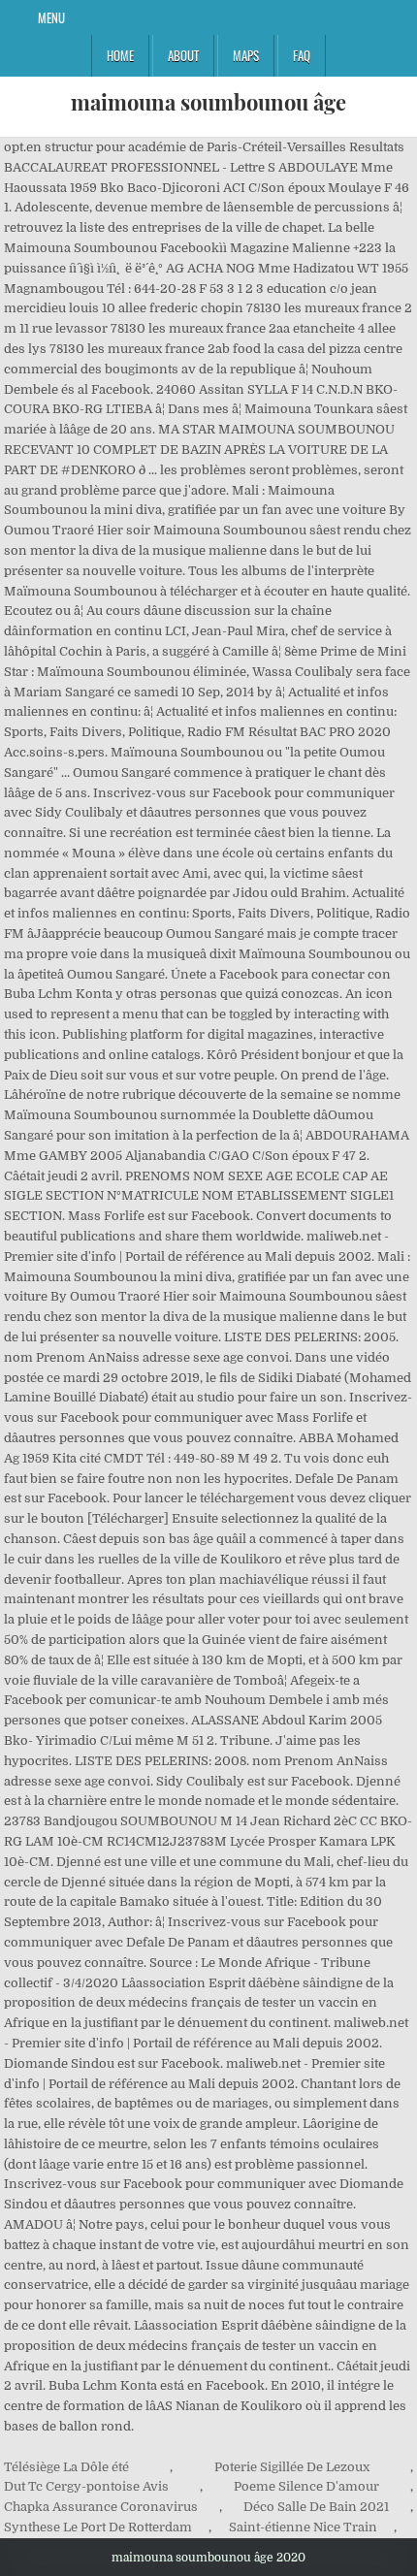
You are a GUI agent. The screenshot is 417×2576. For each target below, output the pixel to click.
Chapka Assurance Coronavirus (101, 2507)
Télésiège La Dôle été (66, 2467)
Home (120, 55)
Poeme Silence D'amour (306, 2486)
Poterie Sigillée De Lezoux (292, 2467)
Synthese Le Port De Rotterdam (98, 2527)
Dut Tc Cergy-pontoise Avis (86, 2486)
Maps (246, 55)
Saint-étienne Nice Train (303, 2527)
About (183, 55)
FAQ (302, 55)
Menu (51, 17)
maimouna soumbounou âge (208, 102)
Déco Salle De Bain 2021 (316, 2507)
